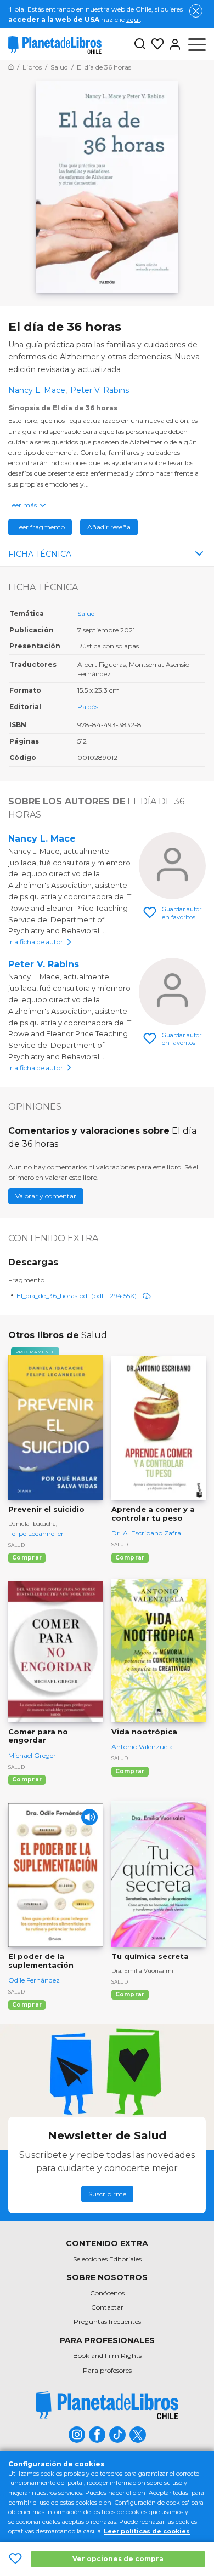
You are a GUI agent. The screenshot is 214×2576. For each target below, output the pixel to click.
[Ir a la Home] (11, 67)
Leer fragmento (40, 527)
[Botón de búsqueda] (140, 45)
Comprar (27, 1558)
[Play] (89, 1817)
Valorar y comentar (46, 1196)
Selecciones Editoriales (107, 2259)
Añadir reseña (109, 527)
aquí (133, 19)
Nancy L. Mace (42, 839)
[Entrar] (173, 44)
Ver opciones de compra (118, 2559)
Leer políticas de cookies (147, 2531)
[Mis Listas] (155, 44)
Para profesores (107, 2370)
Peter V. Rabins (44, 964)
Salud (86, 613)
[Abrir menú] (197, 44)
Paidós (88, 707)
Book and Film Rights (107, 2355)
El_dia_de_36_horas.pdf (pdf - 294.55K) (77, 1296)
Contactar (107, 2307)
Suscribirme (107, 2194)
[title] (107, 2405)
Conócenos (107, 2293)
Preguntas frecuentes (107, 2321)
